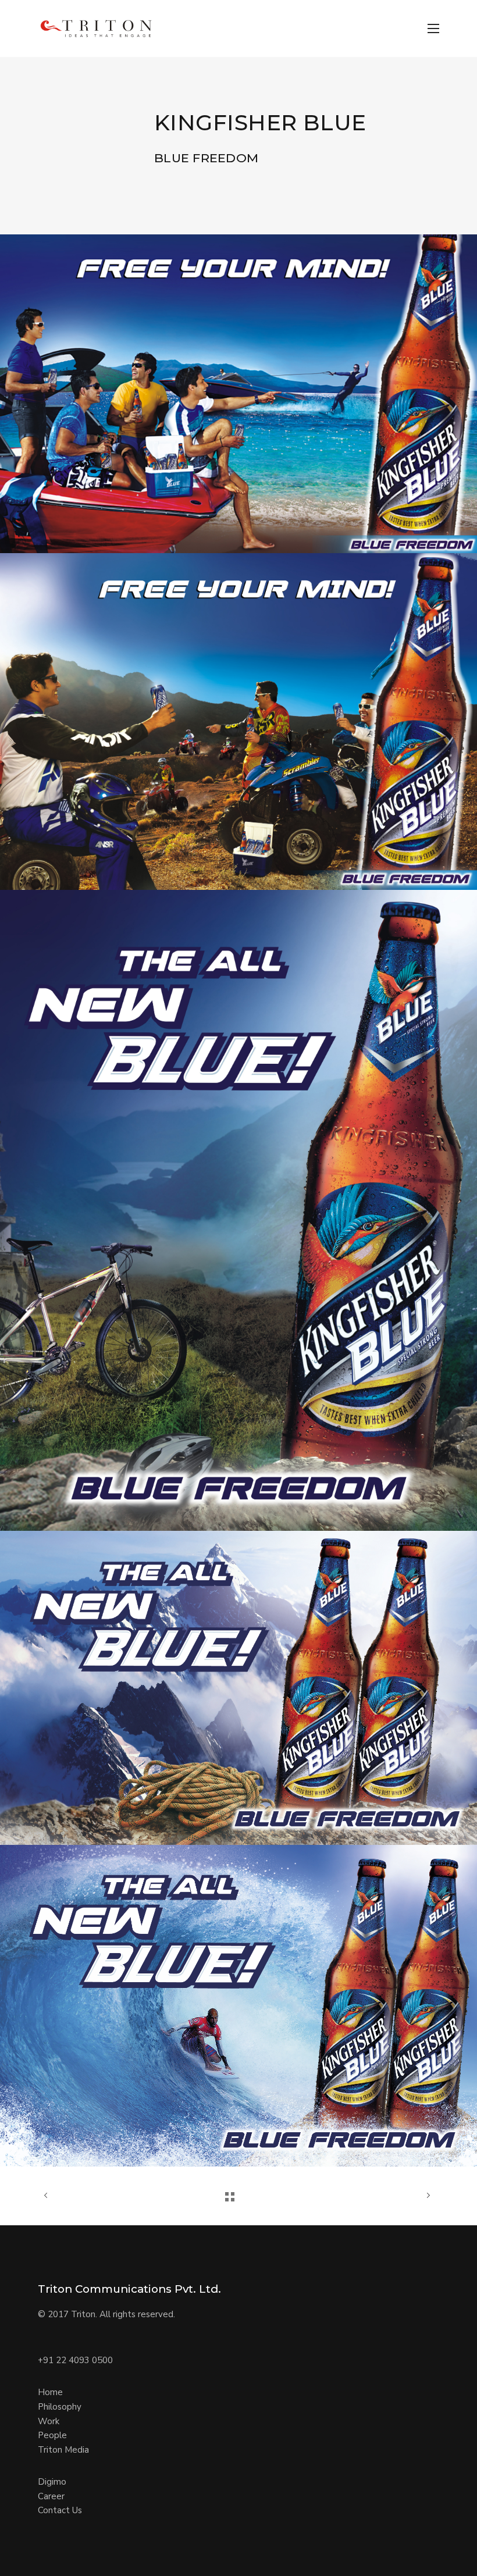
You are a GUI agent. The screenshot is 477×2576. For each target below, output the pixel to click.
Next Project (413, 2196)
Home (50, 2392)
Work (49, 2421)
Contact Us (60, 2510)
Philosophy (60, 2407)
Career (51, 2496)
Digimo (52, 2482)
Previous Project (47, 2196)
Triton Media (63, 2450)
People (52, 2435)
